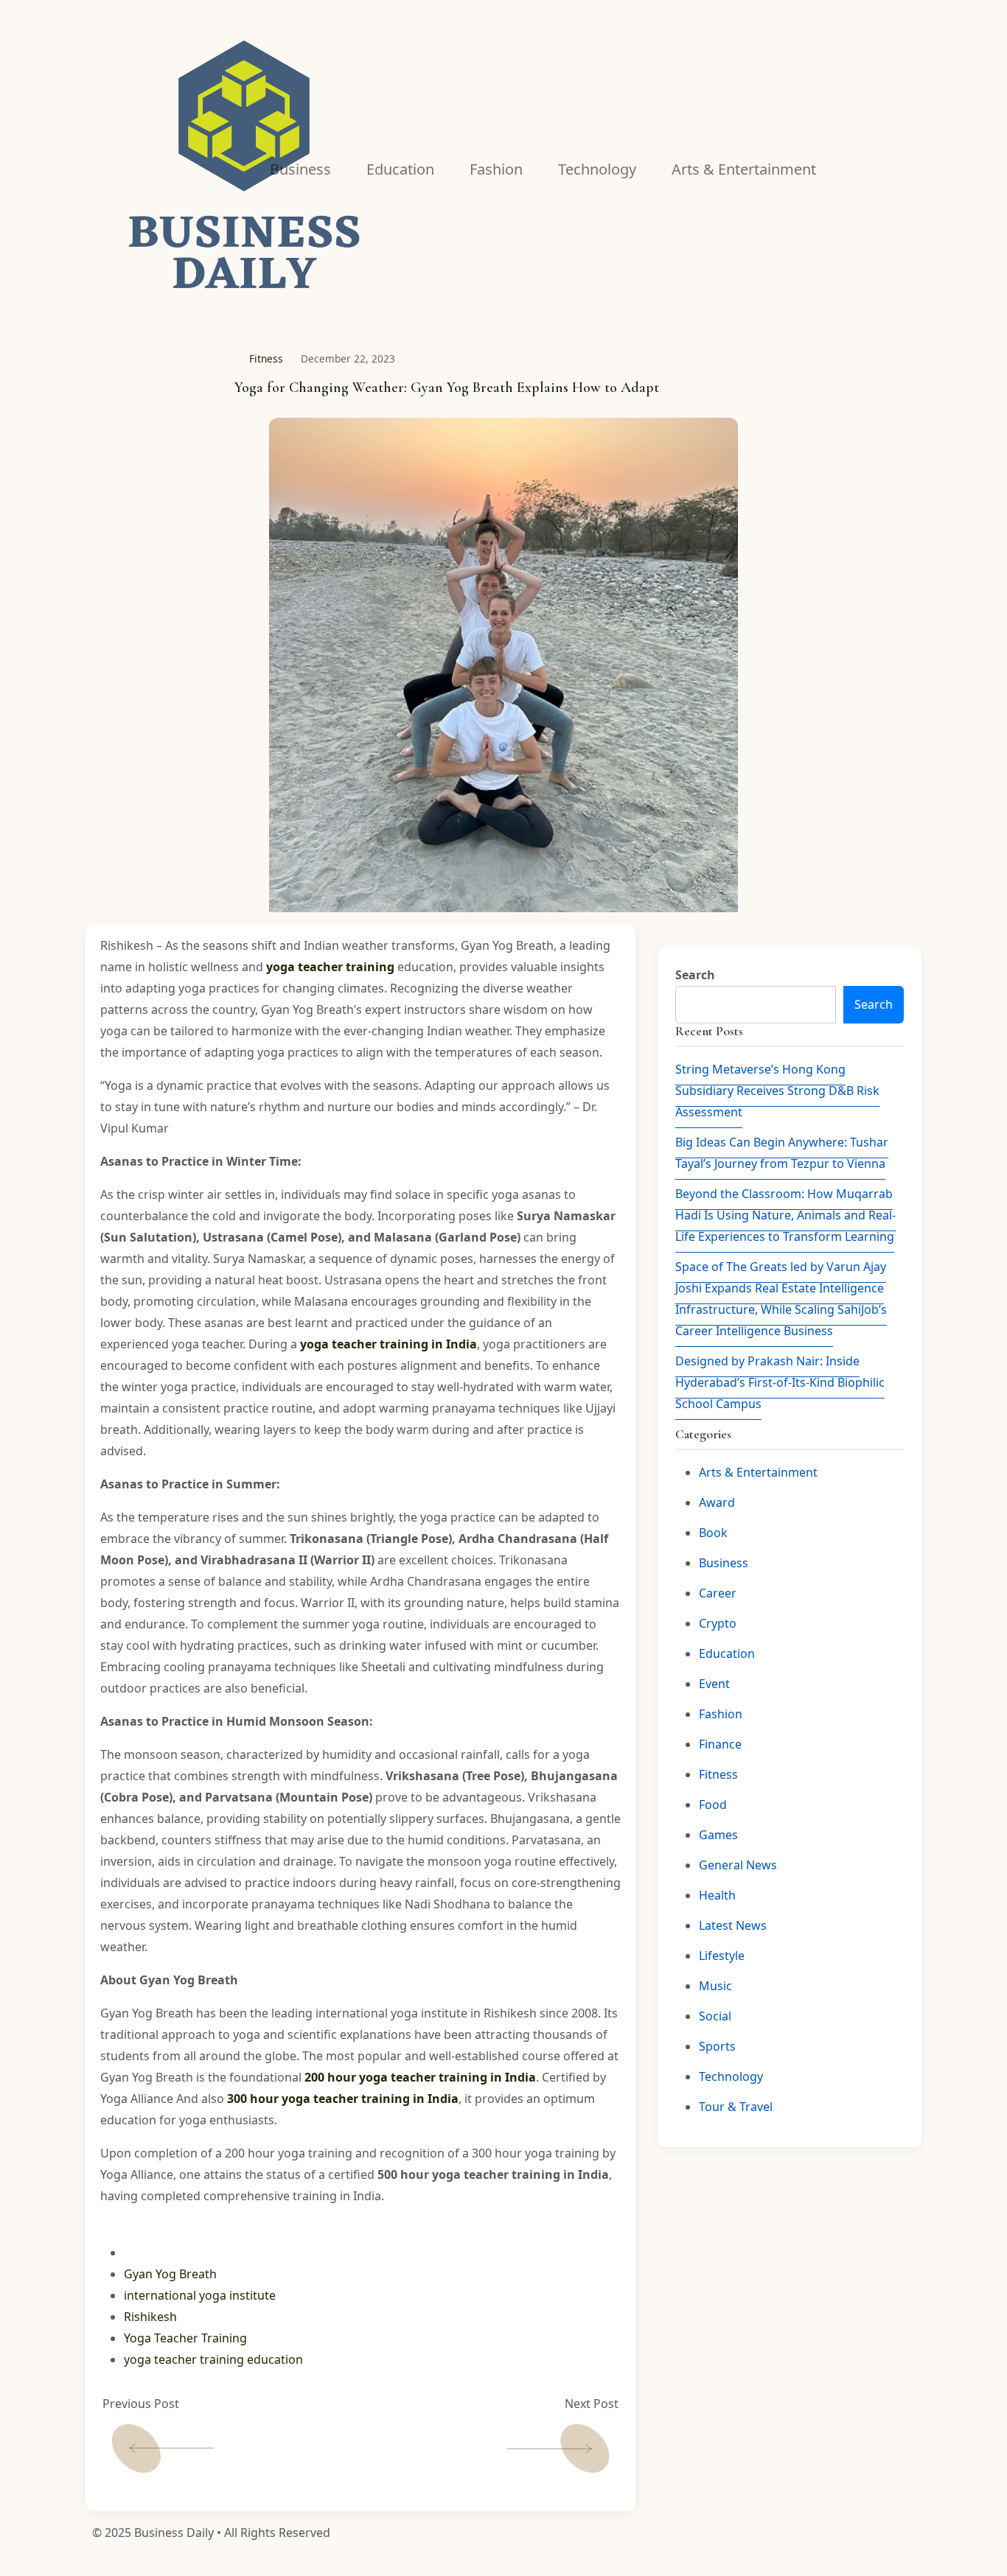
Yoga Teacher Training (185, 2338)
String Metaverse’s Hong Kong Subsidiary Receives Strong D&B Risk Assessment (777, 1091)
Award (717, 1502)
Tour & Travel (736, 2107)
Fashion (721, 1714)
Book (713, 1533)
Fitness (266, 358)
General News (738, 1865)
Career (718, 1593)
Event (714, 1684)
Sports (717, 2046)
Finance (720, 1744)
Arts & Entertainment (758, 1472)
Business (724, 1563)
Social (715, 2016)
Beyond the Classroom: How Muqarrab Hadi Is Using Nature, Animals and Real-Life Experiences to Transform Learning (785, 1215)
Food (713, 1805)
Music (715, 1986)
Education (727, 1653)
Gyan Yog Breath (170, 2274)
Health (717, 1895)
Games (718, 1835)
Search (695, 975)
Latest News (733, 1925)
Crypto (718, 1623)
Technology (731, 2076)
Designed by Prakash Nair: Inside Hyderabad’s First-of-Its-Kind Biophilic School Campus (780, 1382)
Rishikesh (150, 2317)
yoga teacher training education (213, 2359)
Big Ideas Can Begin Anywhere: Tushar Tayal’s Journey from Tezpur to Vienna (782, 1153)
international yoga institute (200, 2295)
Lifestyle (722, 1956)
